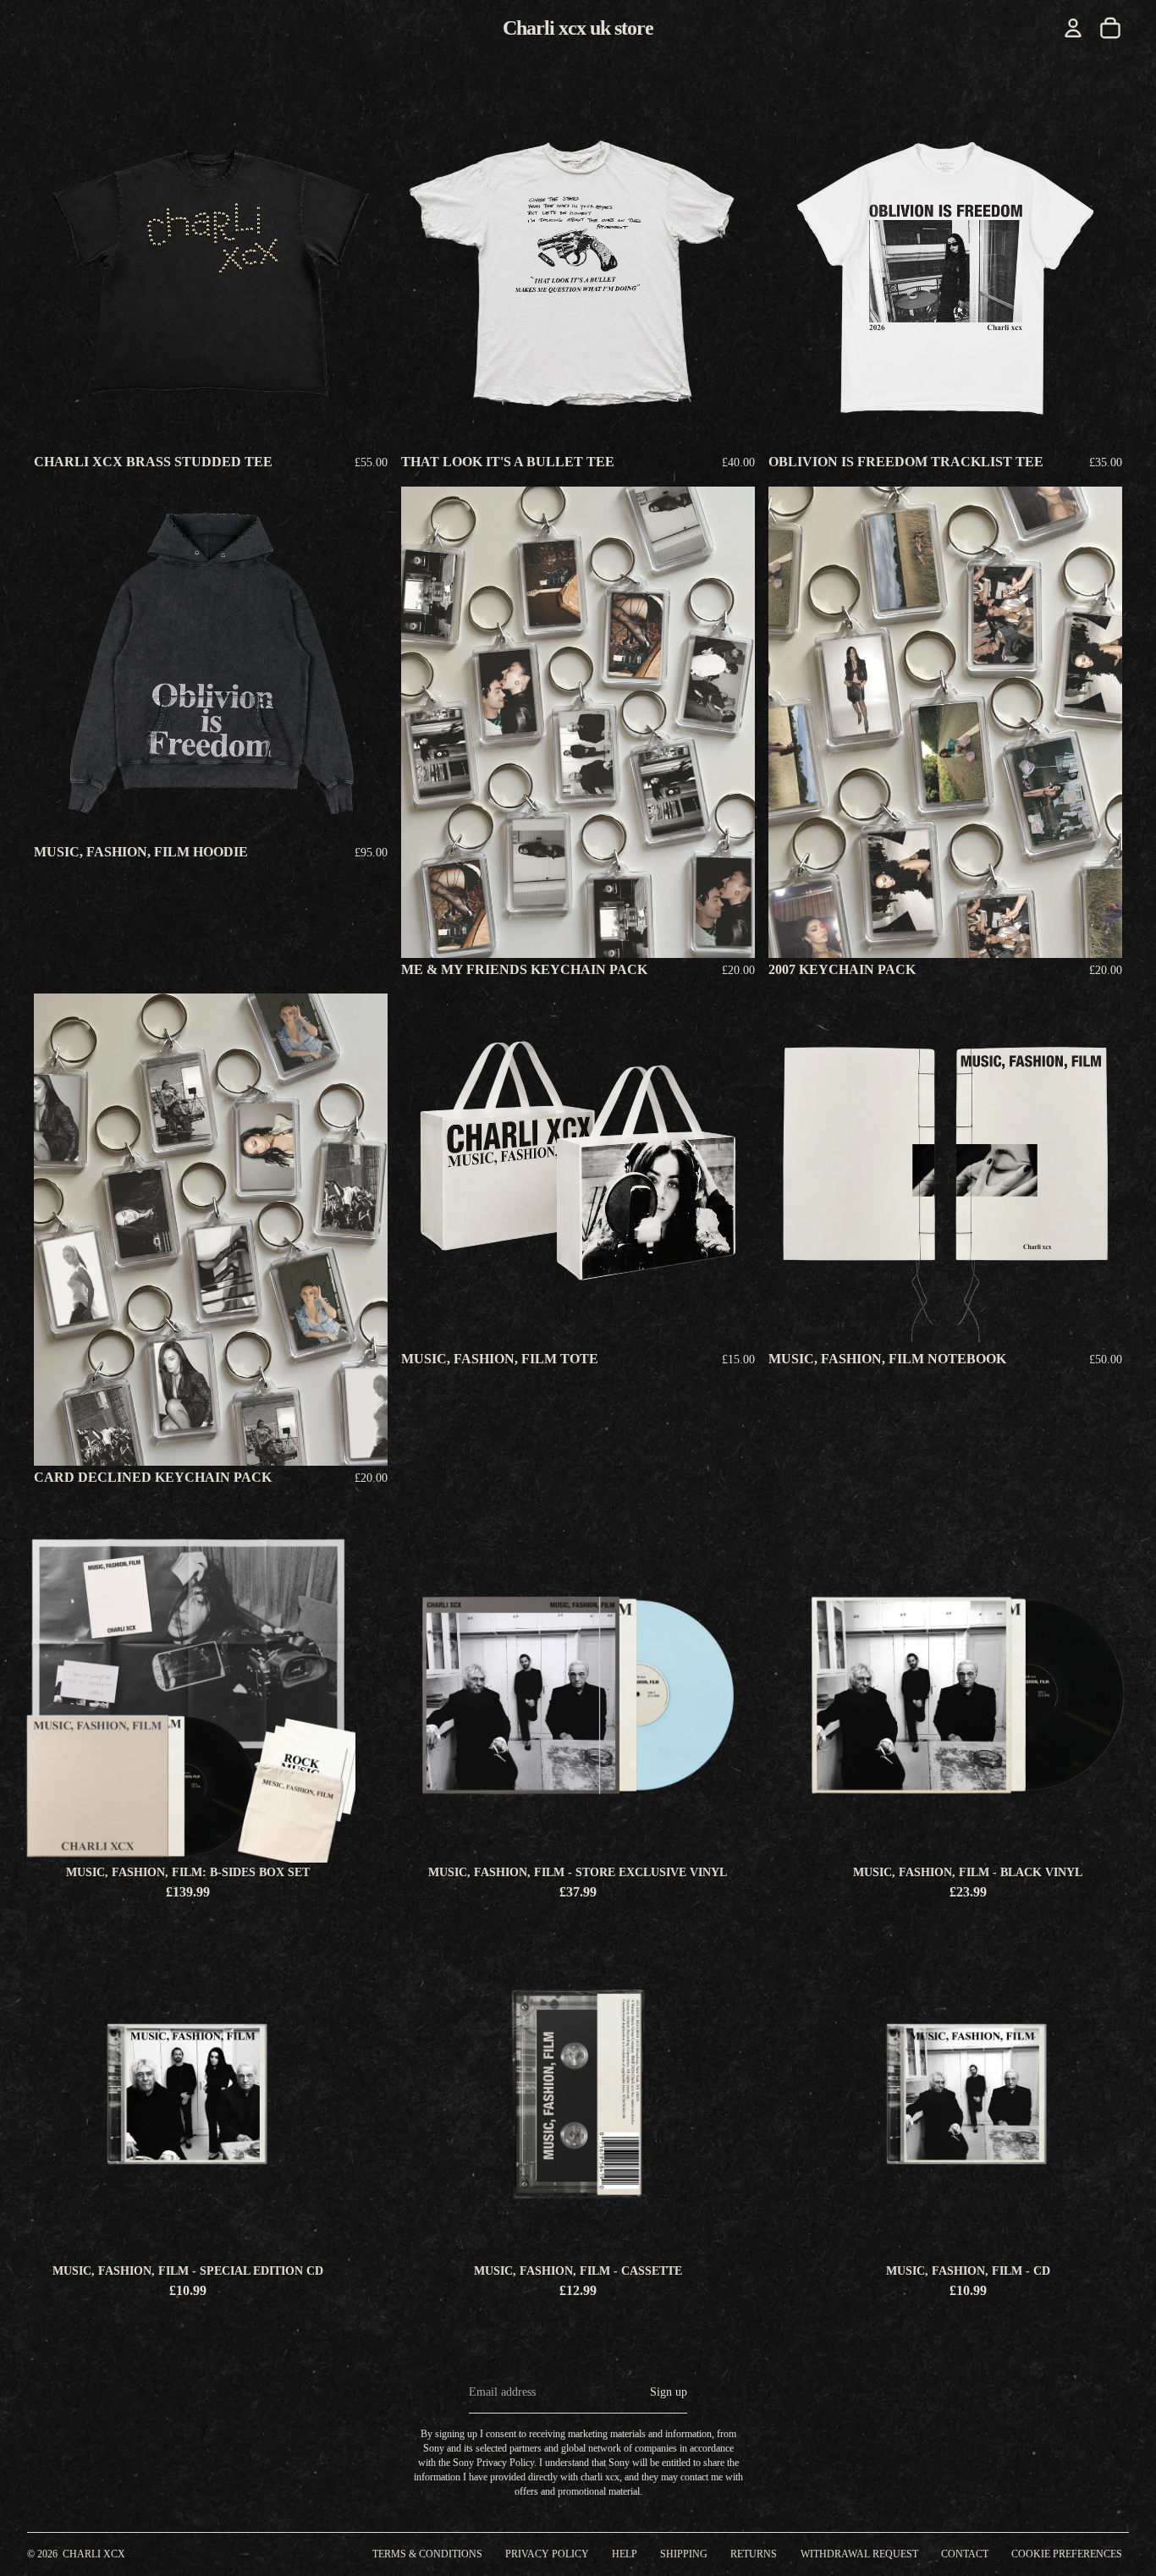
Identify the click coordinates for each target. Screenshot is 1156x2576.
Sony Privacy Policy (493, 2463)
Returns (754, 2554)
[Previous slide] (59, 663)
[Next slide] (362, 663)
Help (625, 2554)
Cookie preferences (1067, 2554)
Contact (965, 2554)
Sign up (669, 2392)
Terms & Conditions (427, 2554)
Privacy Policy (547, 2554)
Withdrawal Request (859, 2554)
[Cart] (1110, 28)
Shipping (684, 2554)
